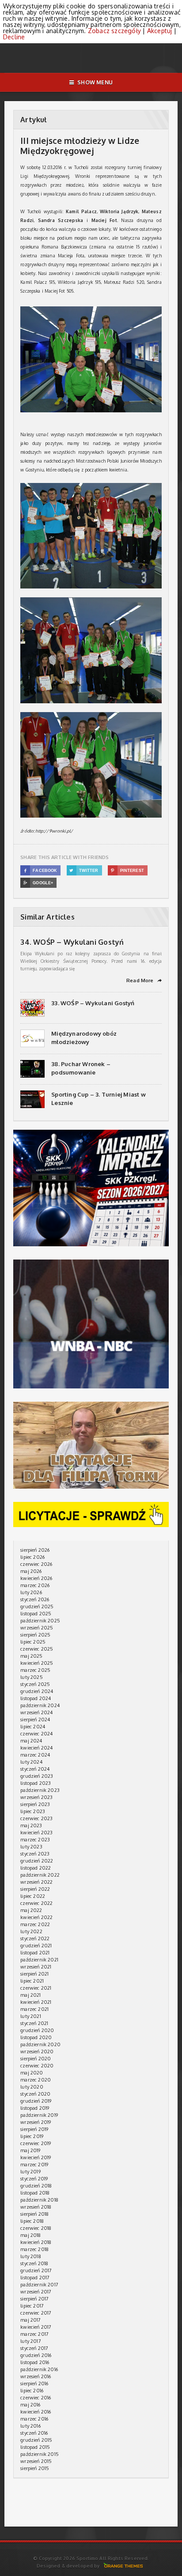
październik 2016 (39, 2369)
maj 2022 (31, 1910)
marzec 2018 (34, 2249)
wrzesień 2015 (36, 2461)
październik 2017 (39, 2285)
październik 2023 (40, 1790)
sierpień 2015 (35, 2468)
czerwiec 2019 (36, 2143)
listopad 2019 (35, 2108)
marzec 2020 (36, 2080)
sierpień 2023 (35, 1804)
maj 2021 (30, 1995)
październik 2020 (40, 2044)
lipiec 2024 (33, 1727)
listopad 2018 (35, 2193)
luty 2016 (30, 2426)
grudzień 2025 (37, 1607)
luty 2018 (31, 2256)
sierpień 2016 (34, 2384)
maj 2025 (31, 1656)
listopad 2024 (36, 1698)
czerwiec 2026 (36, 1564)
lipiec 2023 (33, 1811)
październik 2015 (40, 2454)
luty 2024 (31, 1762)
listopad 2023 (36, 1783)
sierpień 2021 (34, 1974)
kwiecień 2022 (36, 1917)
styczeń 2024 (35, 1769)
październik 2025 (40, 1621)
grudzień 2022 (37, 1861)
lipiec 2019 (32, 2136)
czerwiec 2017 (36, 2313)
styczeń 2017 (34, 2348)
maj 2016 (30, 2405)
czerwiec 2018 (36, 2228)
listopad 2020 (36, 2037)
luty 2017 (31, 2341)
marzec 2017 (34, 2334)
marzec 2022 (35, 1924)
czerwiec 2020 (37, 2066)
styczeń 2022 (35, 1939)
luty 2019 (30, 2172)
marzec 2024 (35, 1755)
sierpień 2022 (35, 1889)
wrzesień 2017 (36, 2292)
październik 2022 (40, 1875)
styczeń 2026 (35, 1599)
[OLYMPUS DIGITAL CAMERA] (95, 309)
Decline (14, 37)
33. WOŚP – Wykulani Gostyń (93, 1003)
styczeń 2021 (34, 2023)
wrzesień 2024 (36, 1712)
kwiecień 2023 (36, 1833)
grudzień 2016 (36, 2355)
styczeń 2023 (35, 1854)
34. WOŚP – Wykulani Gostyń (72, 942)
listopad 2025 (36, 1614)
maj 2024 (31, 1741)
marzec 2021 (34, 2009)
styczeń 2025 (35, 1684)
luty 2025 (32, 1677)
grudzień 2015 (36, 2440)
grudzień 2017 (36, 2271)
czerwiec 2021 (36, 1988)
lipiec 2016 (32, 2391)
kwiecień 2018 (36, 2242)
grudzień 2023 (37, 1776)
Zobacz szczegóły (114, 31)
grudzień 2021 (36, 1946)
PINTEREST (127, 871)
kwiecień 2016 (36, 2412)
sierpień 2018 (34, 2214)
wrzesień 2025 (37, 1628)
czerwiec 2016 (36, 2398)
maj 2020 (32, 2073)
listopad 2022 (36, 1868)
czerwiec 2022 (36, 1903)
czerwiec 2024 (36, 1734)
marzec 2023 (35, 1840)
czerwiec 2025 (37, 1649)
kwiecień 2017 (36, 2327)
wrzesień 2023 (36, 1797)
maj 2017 (30, 2320)
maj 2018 (30, 2235)
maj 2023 (31, 1825)
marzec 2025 (35, 1670)
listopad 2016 (35, 2362)
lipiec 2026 (32, 1557)
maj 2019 (30, 2150)
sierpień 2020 (36, 2059)
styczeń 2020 (35, 2094)
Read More (144, 981)
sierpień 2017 (34, 2299)
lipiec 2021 (32, 1981)
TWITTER (84, 871)
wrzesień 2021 (36, 1967)
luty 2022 (31, 1931)
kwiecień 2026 (36, 1578)
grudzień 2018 (36, 2186)
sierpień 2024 (35, 1720)
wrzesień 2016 (36, 2376)
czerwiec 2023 (36, 1818)
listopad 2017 (35, 2278)
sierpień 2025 (35, 1635)
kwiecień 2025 (37, 1663)
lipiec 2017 (32, 2306)
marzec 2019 (34, 2165)
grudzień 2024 (37, 1691)
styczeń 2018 (34, 2263)
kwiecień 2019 (36, 2157)
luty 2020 (32, 2087)
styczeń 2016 (34, 2433)
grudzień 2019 (36, 2101)
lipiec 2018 (32, 2221)
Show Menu (95, 82)
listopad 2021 (35, 1953)
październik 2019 (39, 2115)
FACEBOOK (41, 871)
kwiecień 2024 (36, 1748)
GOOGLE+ (38, 883)
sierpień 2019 (34, 2129)
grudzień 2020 (37, 2030)
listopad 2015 (35, 2447)
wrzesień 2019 (36, 2122)
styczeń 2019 (34, 2179)
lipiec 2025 (33, 1642)
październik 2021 (39, 1960)
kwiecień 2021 (36, 2002)
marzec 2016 (34, 2419)
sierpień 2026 (35, 1550)
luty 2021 (31, 2016)
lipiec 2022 (33, 1896)
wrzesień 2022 (36, 1882)
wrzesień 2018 (36, 2207)
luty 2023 (31, 1847)
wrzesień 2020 (37, 2052)
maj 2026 (31, 1571)
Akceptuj (160, 31)
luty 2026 (31, 1592)
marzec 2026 (35, 1585)
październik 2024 (40, 1705)
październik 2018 (39, 2200)
